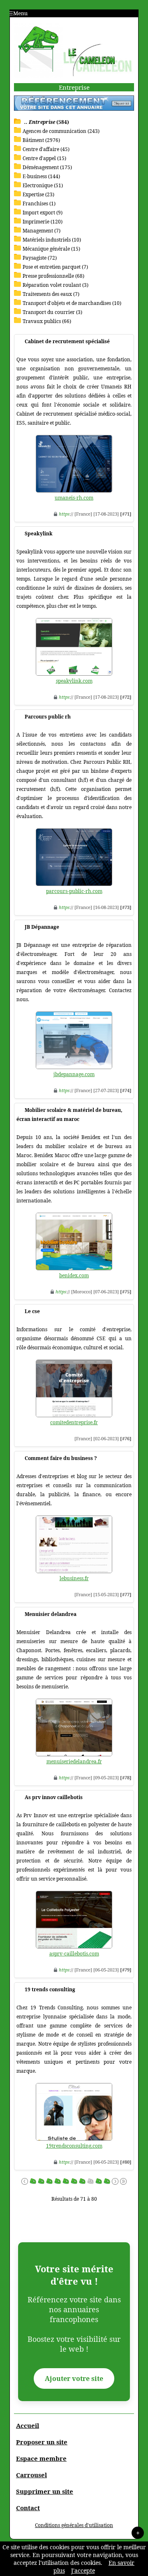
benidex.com (74, 1275)
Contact (28, 2508)
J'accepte (83, 2570)
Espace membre (41, 2458)
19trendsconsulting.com (74, 2146)
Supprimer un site (45, 2491)
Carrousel (31, 2475)
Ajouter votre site (74, 2378)
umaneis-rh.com (74, 498)
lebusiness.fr (74, 1578)
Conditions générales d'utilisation (74, 2525)
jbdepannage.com (74, 1074)
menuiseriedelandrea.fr (74, 1761)
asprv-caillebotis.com (74, 1954)
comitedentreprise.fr (74, 1422)
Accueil (28, 2425)
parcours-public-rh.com (74, 891)
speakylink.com (74, 681)
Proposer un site (42, 2442)
